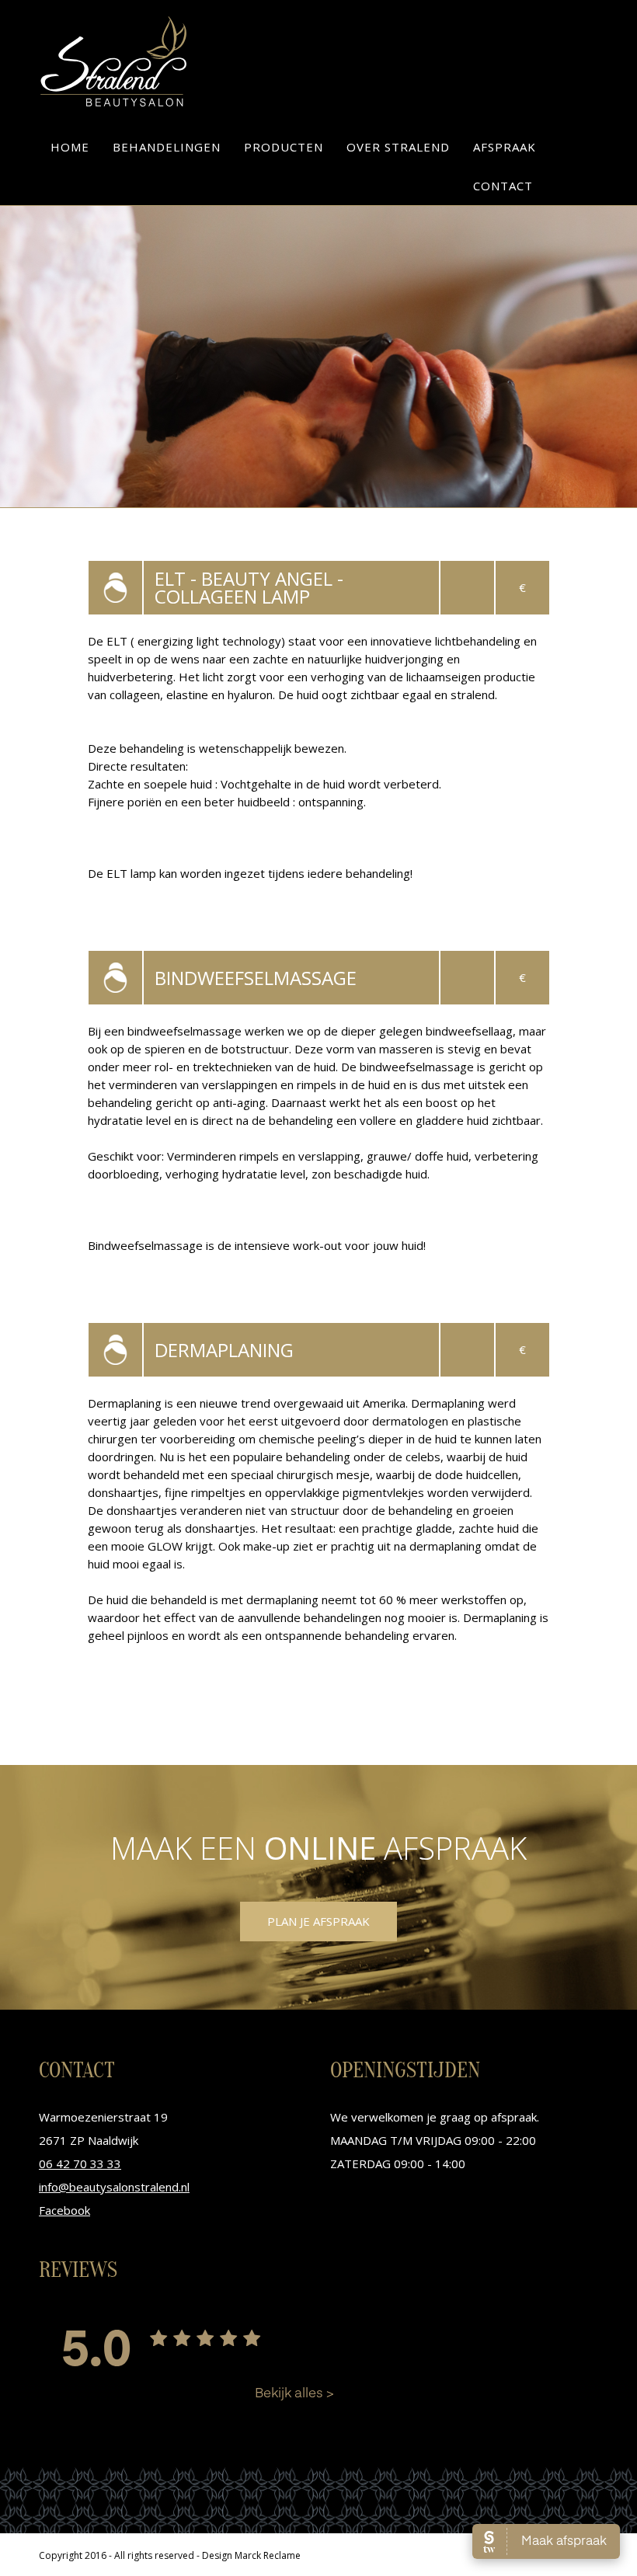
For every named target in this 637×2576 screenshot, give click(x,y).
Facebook (64, 2210)
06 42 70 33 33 (80, 2163)
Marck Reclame (268, 2555)
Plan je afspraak (318, 1921)
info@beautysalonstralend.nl (114, 2187)
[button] (167, 147)
